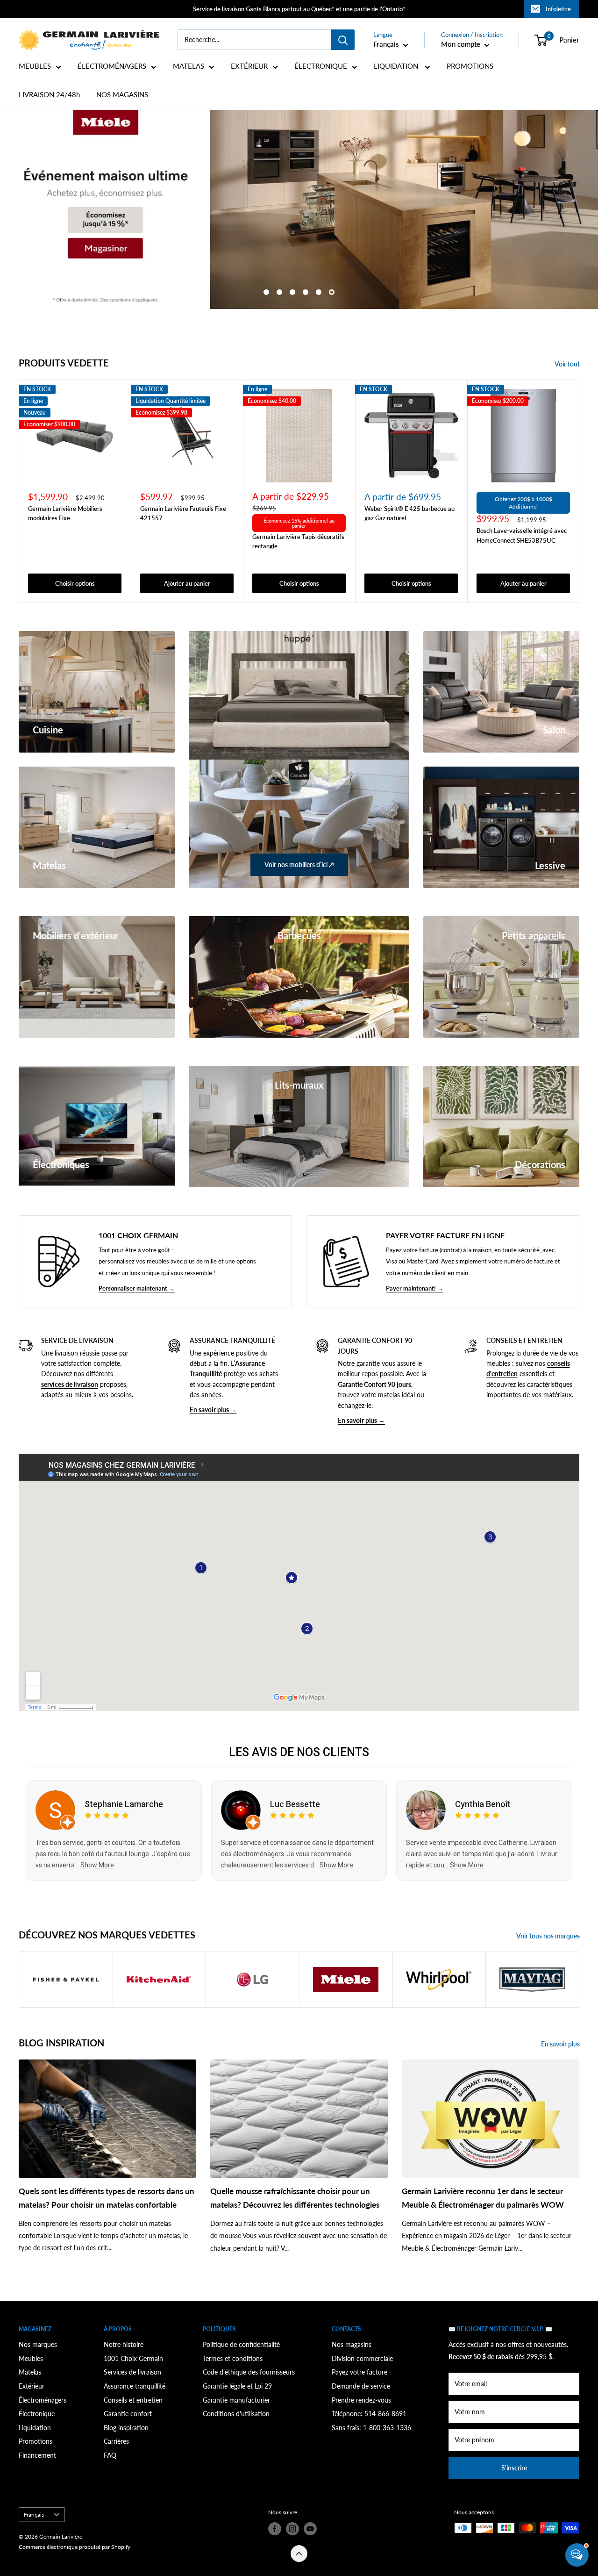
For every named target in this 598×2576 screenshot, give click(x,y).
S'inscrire (514, 2468)
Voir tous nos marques (549, 1936)
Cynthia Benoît (483, 1804)
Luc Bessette (295, 1804)
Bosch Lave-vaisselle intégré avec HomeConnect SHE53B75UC (522, 536)
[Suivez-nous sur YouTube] (310, 2529)
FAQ (110, 2455)
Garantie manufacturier (236, 2400)
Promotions (36, 2441)
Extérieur (32, 2386)
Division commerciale (362, 2358)
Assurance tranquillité (135, 2386)
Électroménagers (43, 2400)
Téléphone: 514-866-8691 (369, 2414)
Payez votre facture (360, 2372)
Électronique (37, 2414)
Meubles (31, 2358)
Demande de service (361, 2386)
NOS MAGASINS (122, 95)
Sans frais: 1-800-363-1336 (371, 2428)
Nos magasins (352, 2344)
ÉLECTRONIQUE (321, 66)
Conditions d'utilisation (236, 2414)
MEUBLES (35, 66)
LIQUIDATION (397, 66)
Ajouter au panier (187, 584)
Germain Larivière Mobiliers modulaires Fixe (65, 514)
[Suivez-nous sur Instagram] (292, 2529)
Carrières (116, 2441)
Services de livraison (132, 2372)
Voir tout (568, 364)
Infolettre (558, 9)
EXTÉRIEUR (249, 66)
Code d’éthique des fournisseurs (249, 2372)
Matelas (30, 2372)
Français (34, 2515)
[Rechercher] (343, 40)
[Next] (580, 492)
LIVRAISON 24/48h (49, 95)
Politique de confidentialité (241, 2344)
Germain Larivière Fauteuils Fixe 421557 (183, 514)
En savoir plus (561, 2044)
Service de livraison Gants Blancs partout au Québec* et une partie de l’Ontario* (299, 9)
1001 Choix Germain (133, 2358)
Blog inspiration (126, 2428)
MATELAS (189, 66)
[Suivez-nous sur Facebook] (275, 2529)
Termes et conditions (233, 2358)
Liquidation (35, 2428)
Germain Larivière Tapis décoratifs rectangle (298, 542)
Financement (37, 2455)
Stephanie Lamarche (124, 1804)
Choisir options (75, 584)
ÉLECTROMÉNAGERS (112, 66)
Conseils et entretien (133, 2400)
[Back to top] (299, 2554)
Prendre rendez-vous (361, 2400)
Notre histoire (124, 2344)
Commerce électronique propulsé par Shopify (75, 2547)
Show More (97, 1865)
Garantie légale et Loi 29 (237, 2386)
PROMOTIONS (470, 66)
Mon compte (462, 44)
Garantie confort (128, 2414)
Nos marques (38, 2344)
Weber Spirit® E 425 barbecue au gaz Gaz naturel (409, 514)
